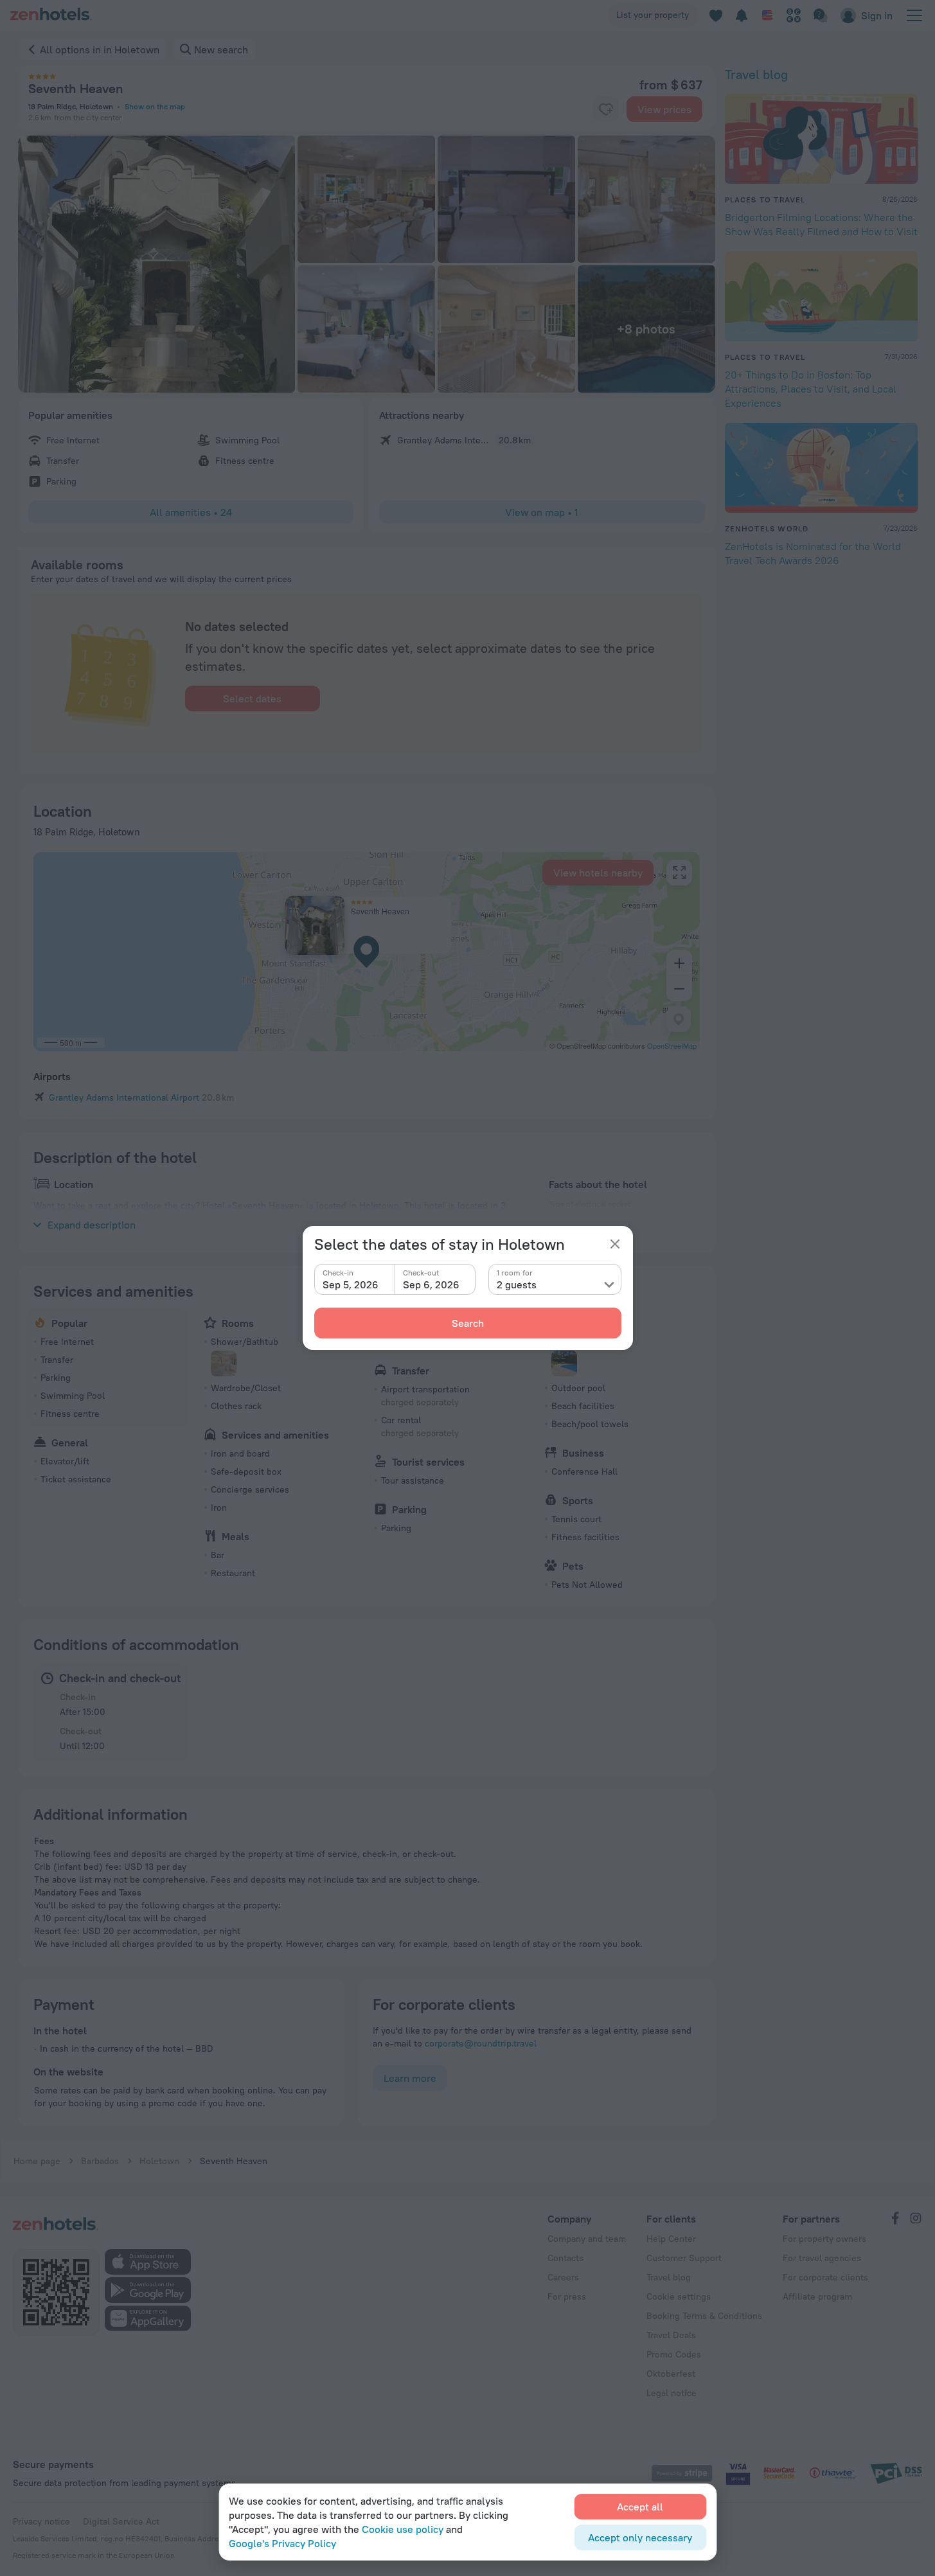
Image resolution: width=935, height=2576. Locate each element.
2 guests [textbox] (517, 1284)
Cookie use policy (403, 2529)
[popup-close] (615, 1244)
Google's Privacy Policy (282, 2543)
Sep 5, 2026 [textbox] (351, 1284)
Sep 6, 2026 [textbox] (431, 1284)
